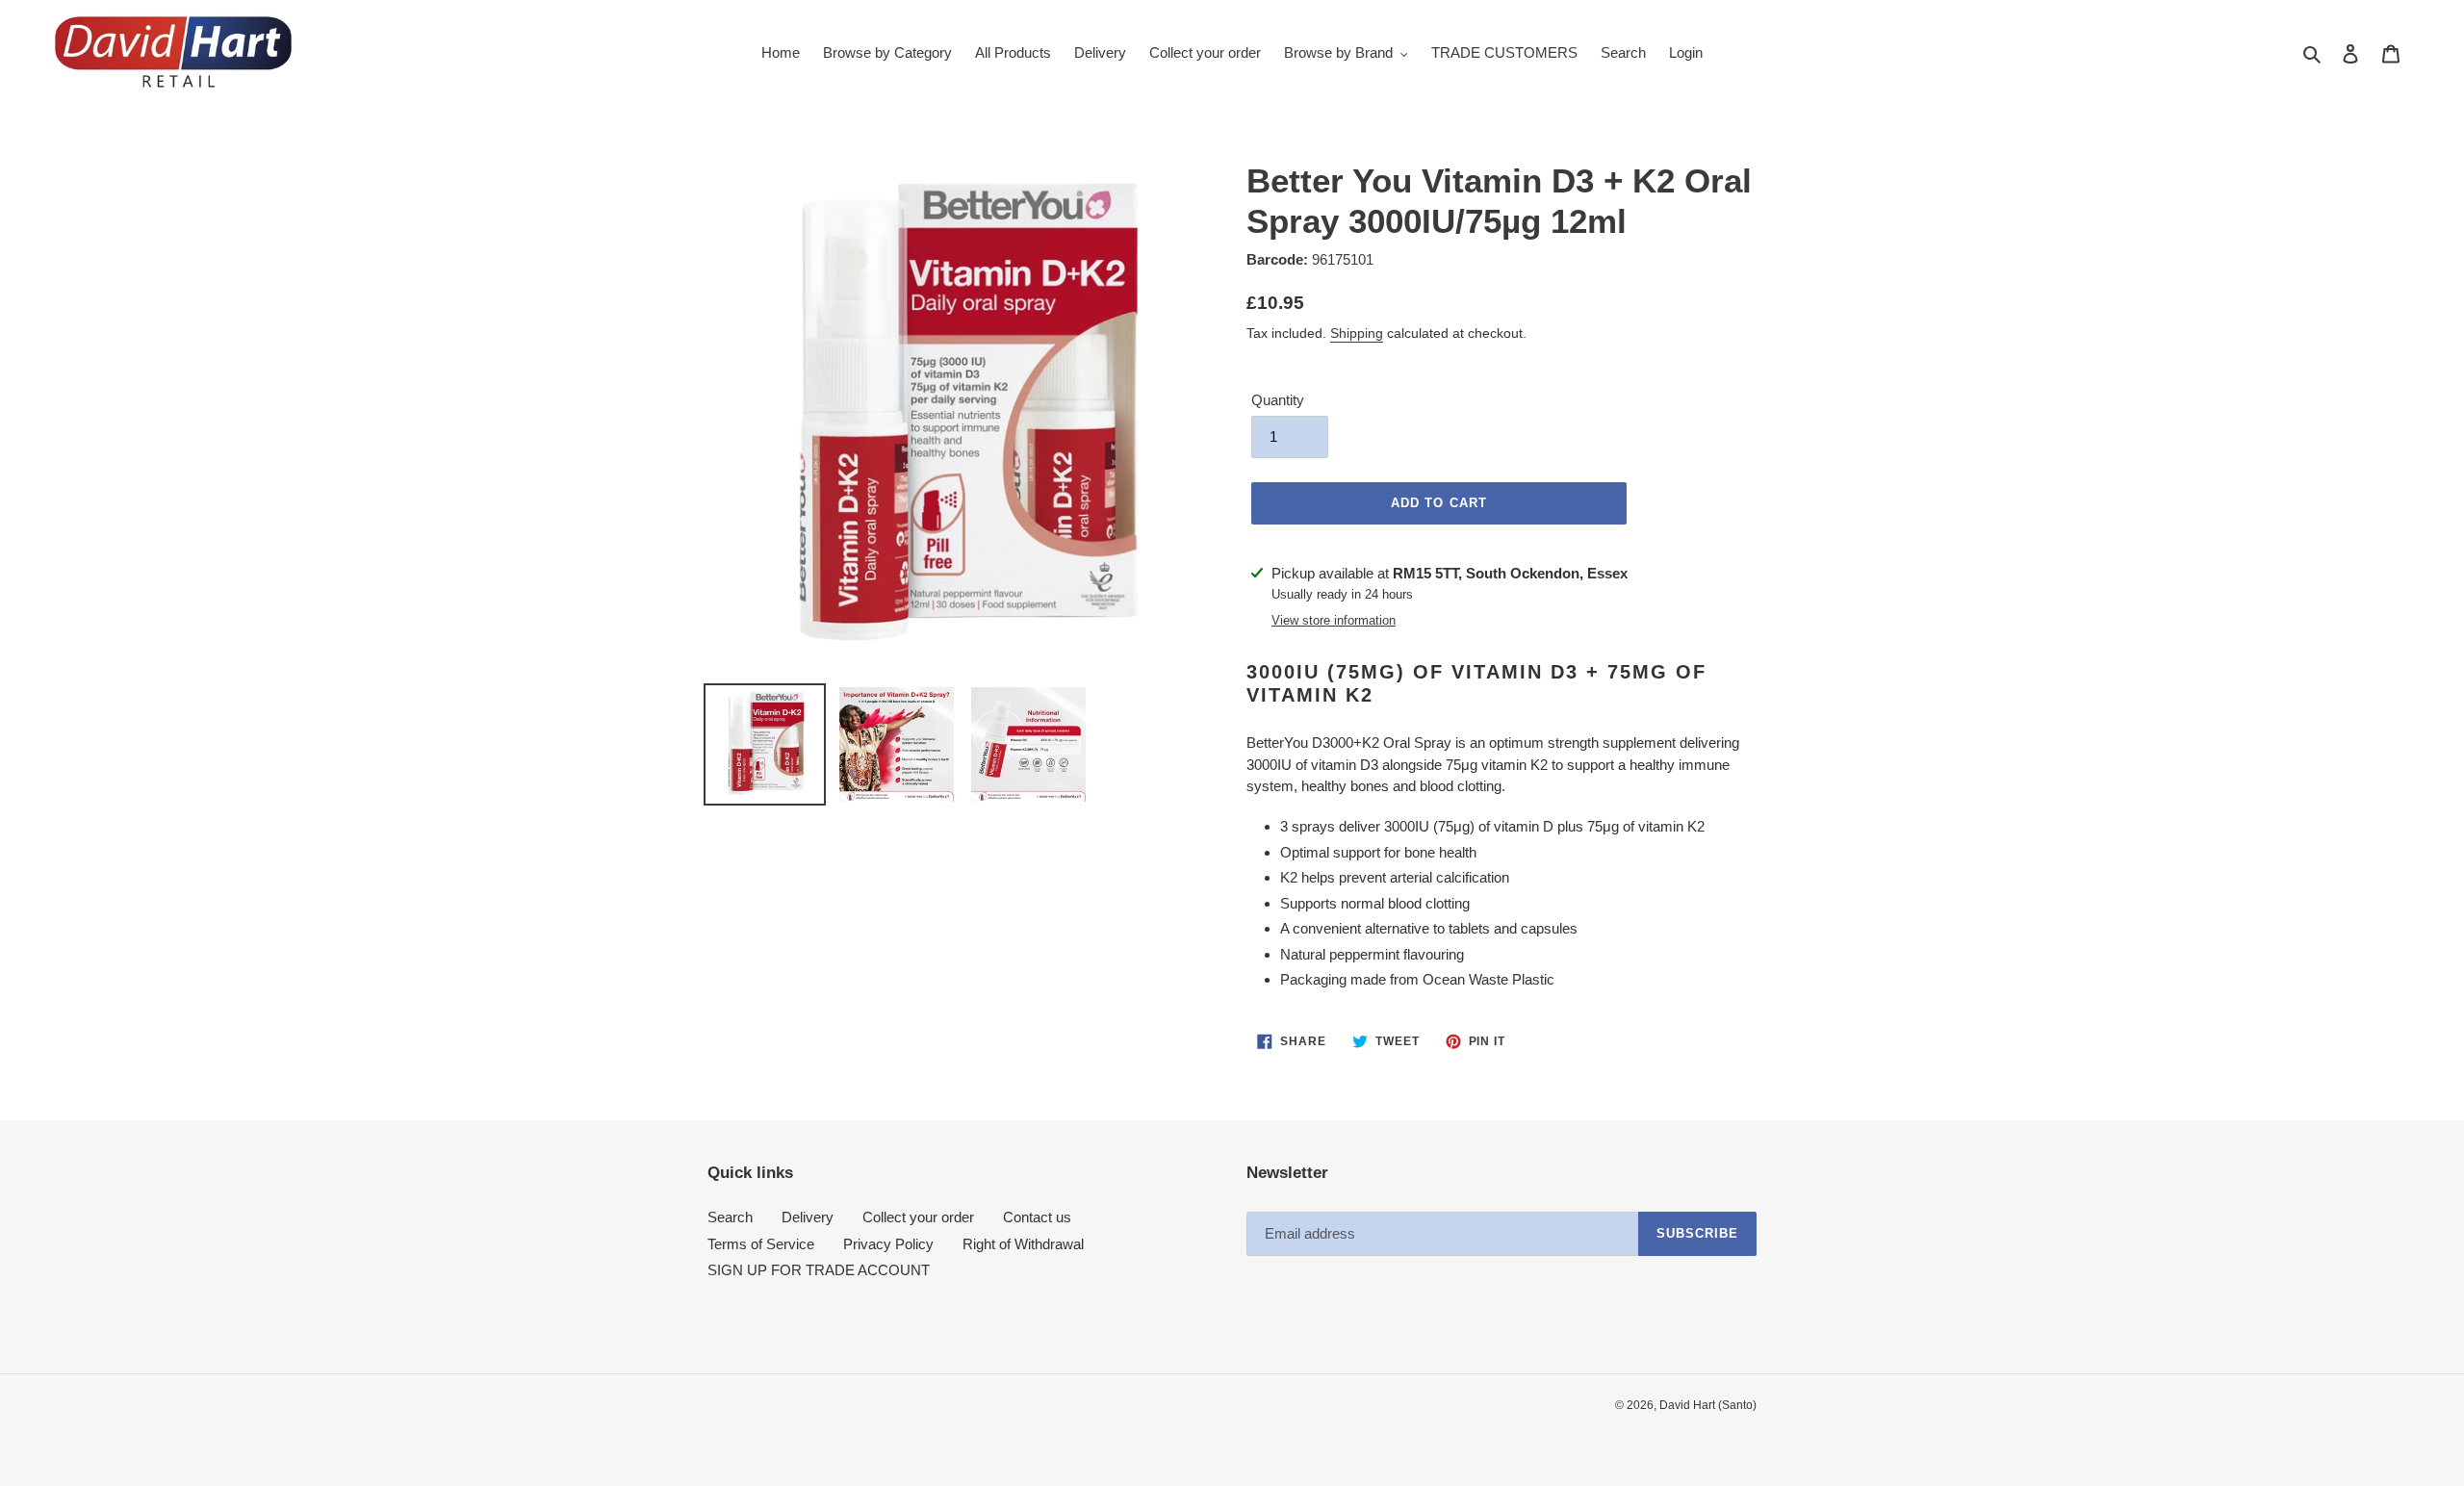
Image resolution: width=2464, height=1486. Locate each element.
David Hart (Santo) (1708, 1405)
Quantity (1278, 400)
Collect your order (918, 1217)
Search (730, 1217)
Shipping (1357, 333)
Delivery (808, 1217)
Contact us (1037, 1217)
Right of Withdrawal (1023, 1244)
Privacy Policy (888, 1244)
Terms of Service (761, 1244)
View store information (1334, 620)
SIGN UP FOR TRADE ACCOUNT (819, 1270)
